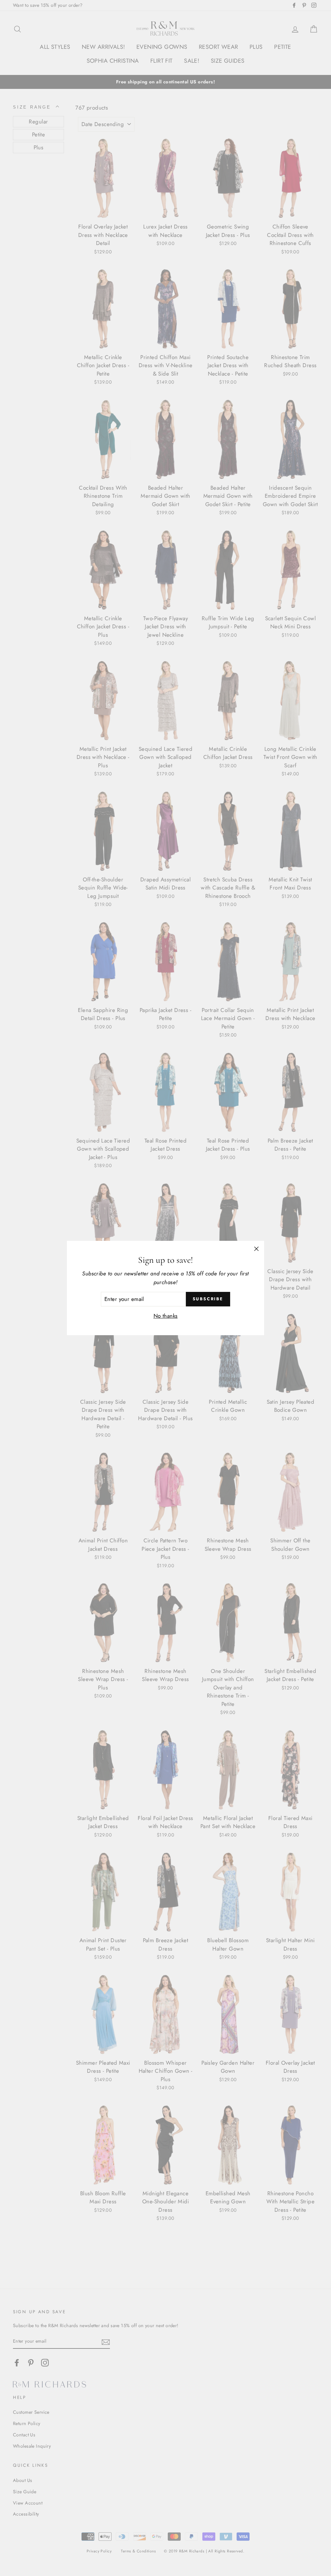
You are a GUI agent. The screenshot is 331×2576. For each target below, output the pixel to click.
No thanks (166, 1316)
